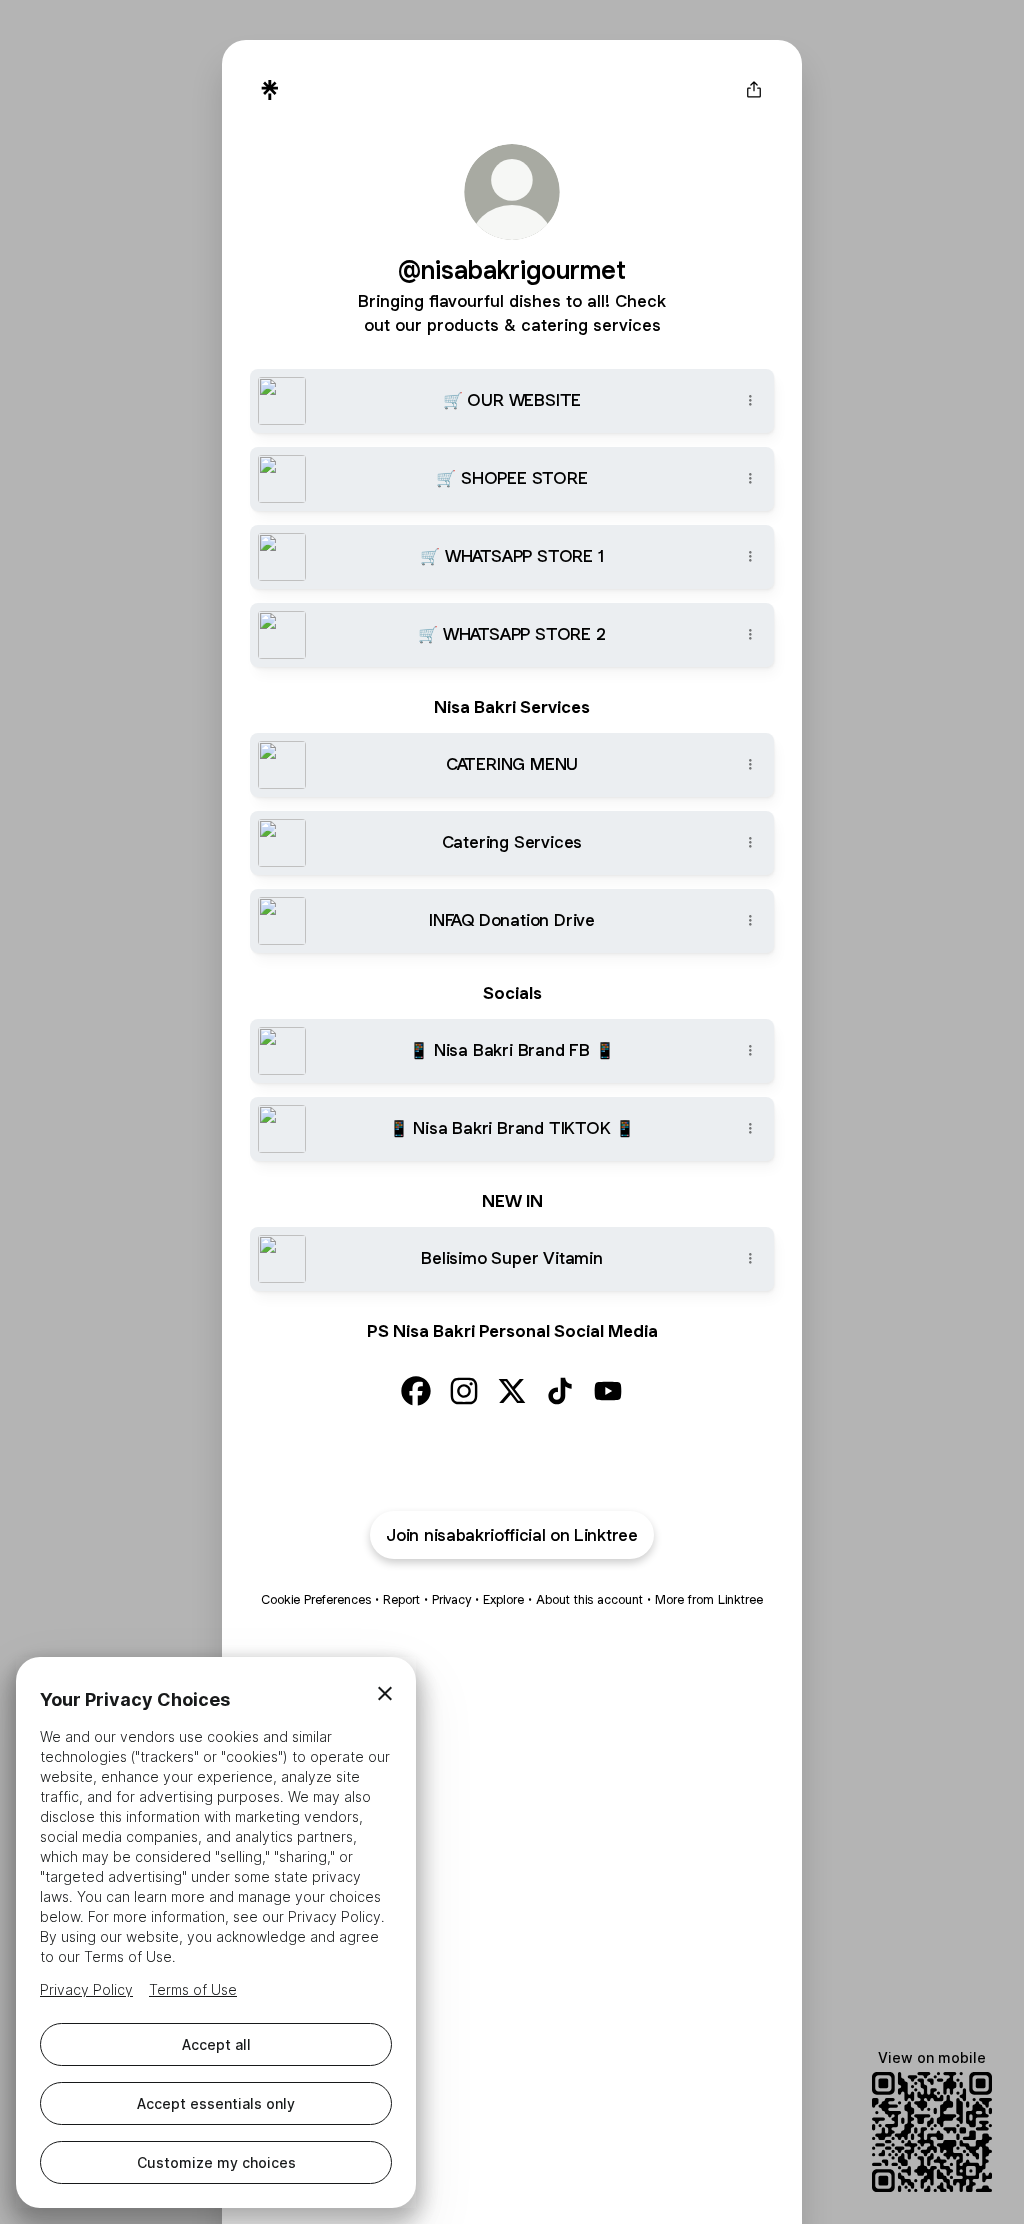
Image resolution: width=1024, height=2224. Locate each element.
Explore (503, 1599)
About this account (589, 1599)
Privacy (451, 1599)
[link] (416, 1391)
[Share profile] (754, 90)
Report (401, 1599)
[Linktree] (270, 90)
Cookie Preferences (316, 1599)
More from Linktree (709, 1599)
